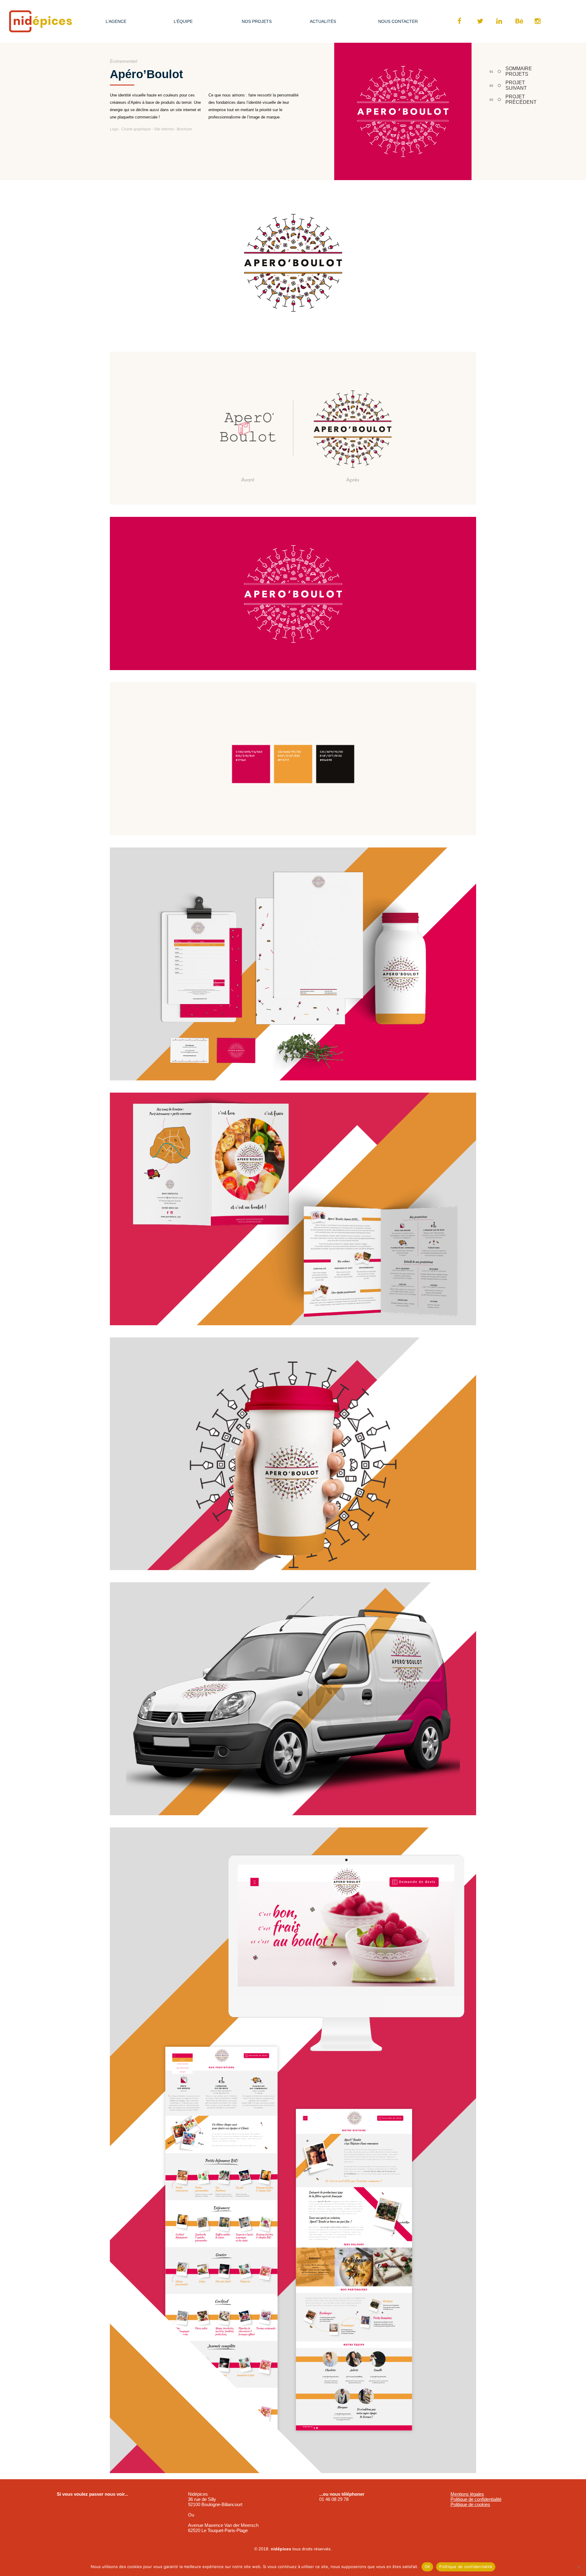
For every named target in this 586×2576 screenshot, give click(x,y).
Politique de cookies (470, 2504)
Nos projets (257, 21)
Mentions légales (467, 2494)
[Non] (578, 2567)
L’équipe (183, 21)
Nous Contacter (398, 21)
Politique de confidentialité (476, 2499)
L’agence (116, 21)
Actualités (323, 21)
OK (427, 2567)
